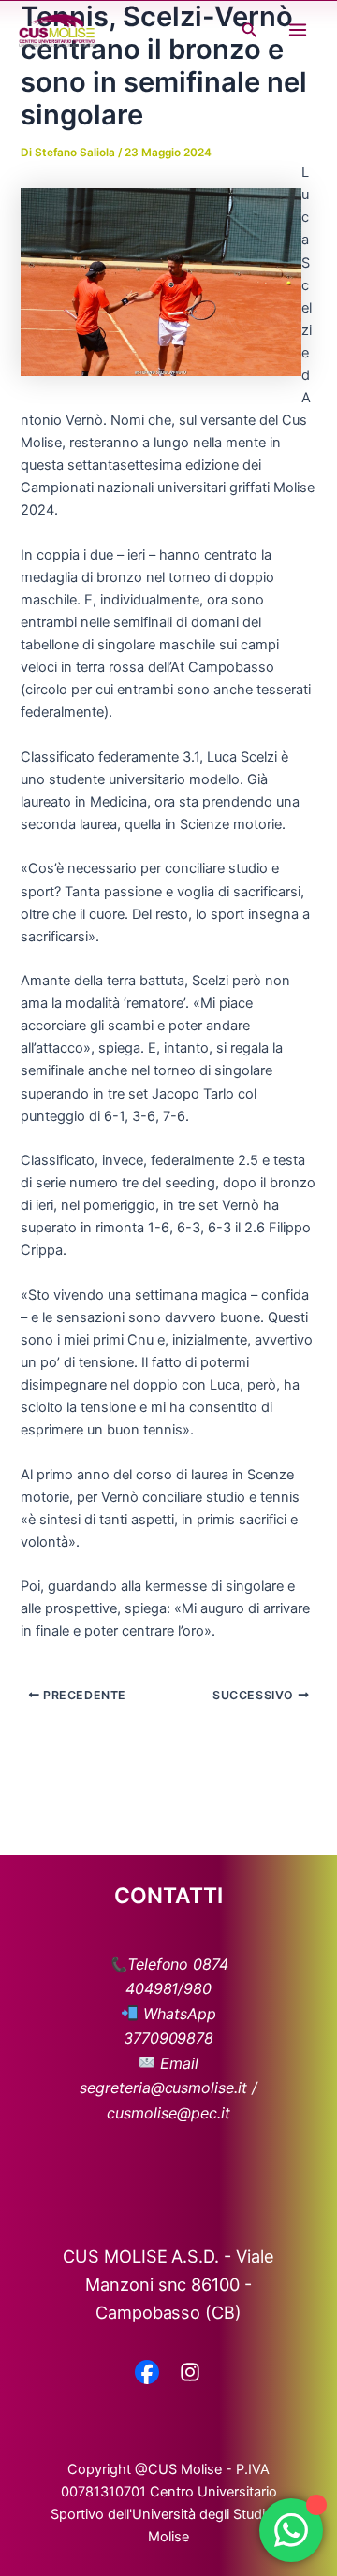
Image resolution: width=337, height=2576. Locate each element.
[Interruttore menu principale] (298, 30)
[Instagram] (190, 2374)
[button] (250, 30)
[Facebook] (147, 2374)
